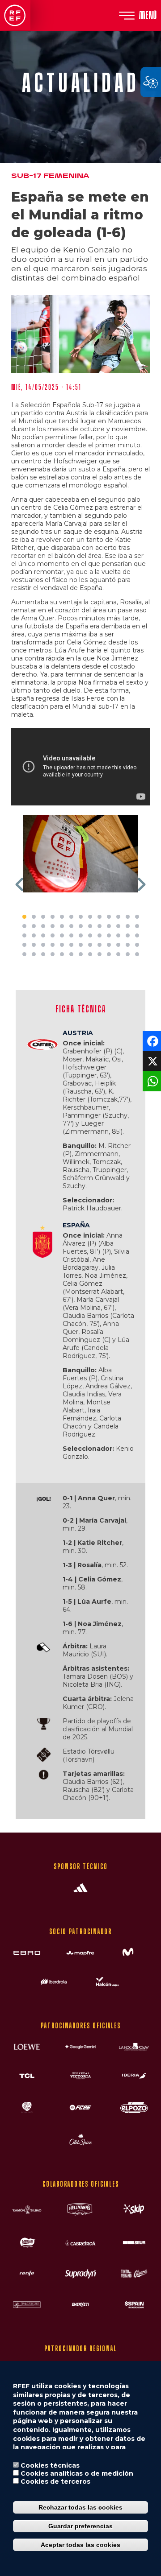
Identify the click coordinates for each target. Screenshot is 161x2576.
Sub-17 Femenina (50, 176)
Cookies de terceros (55, 2481)
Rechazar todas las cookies (80, 2507)
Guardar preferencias (80, 2526)
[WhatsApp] (151, 1080)
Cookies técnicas (50, 2465)
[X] (151, 1060)
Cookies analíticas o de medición (77, 2473)
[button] (20, 884)
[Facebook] (151, 1040)
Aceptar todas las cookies (80, 2545)
